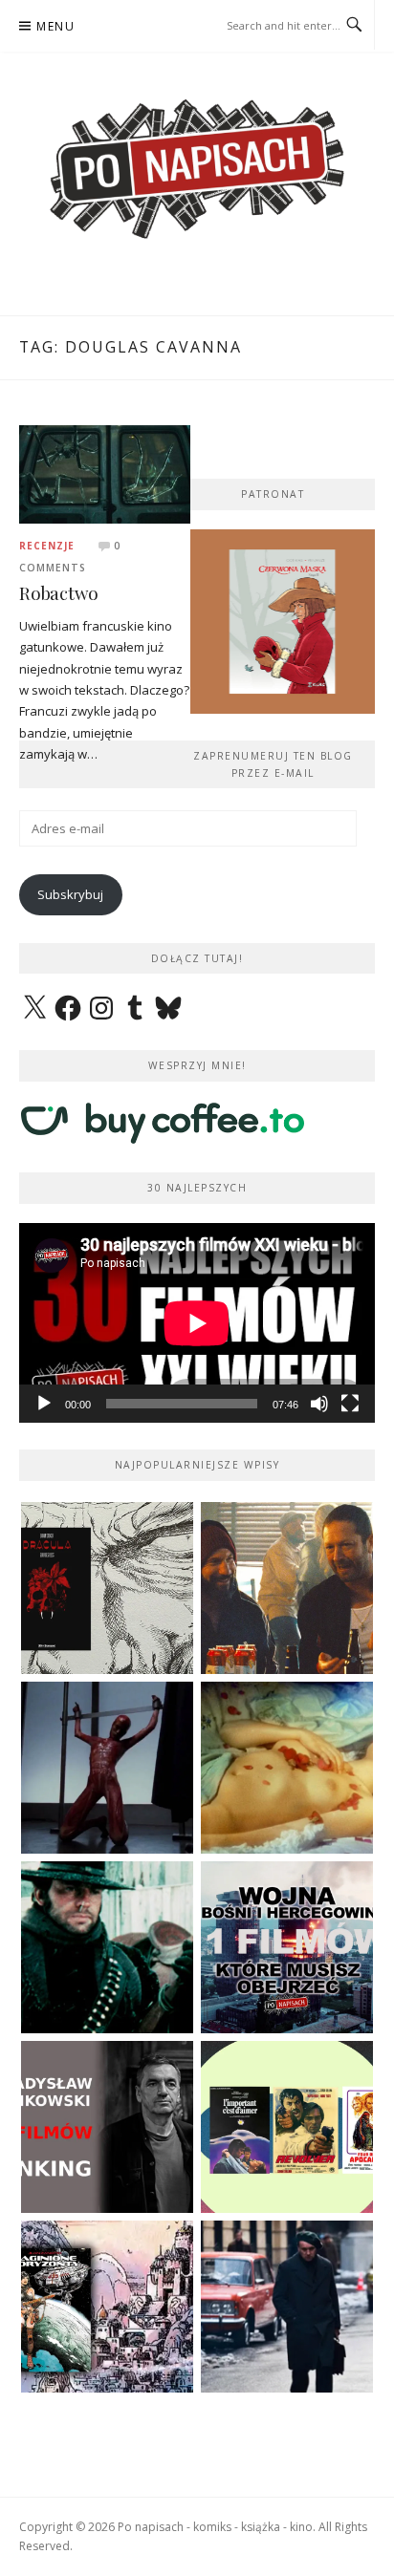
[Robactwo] (105, 473)
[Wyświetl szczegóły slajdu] (282, 622)
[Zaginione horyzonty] (107, 2307)
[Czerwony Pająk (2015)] (287, 2307)
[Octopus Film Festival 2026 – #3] (287, 2127)
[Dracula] (107, 1588)
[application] (197, 1323)
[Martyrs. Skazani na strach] (107, 1768)
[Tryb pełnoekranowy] (350, 1404)
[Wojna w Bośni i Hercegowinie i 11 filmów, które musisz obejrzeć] (287, 1947)
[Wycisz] (319, 1404)
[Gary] (287, 1588)
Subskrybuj (70, 894)
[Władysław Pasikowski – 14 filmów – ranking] (107, 2127)
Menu (55, 26)
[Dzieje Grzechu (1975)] (287, 1768)
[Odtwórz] (44, 1404)
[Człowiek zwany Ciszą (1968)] (107, 1947)
